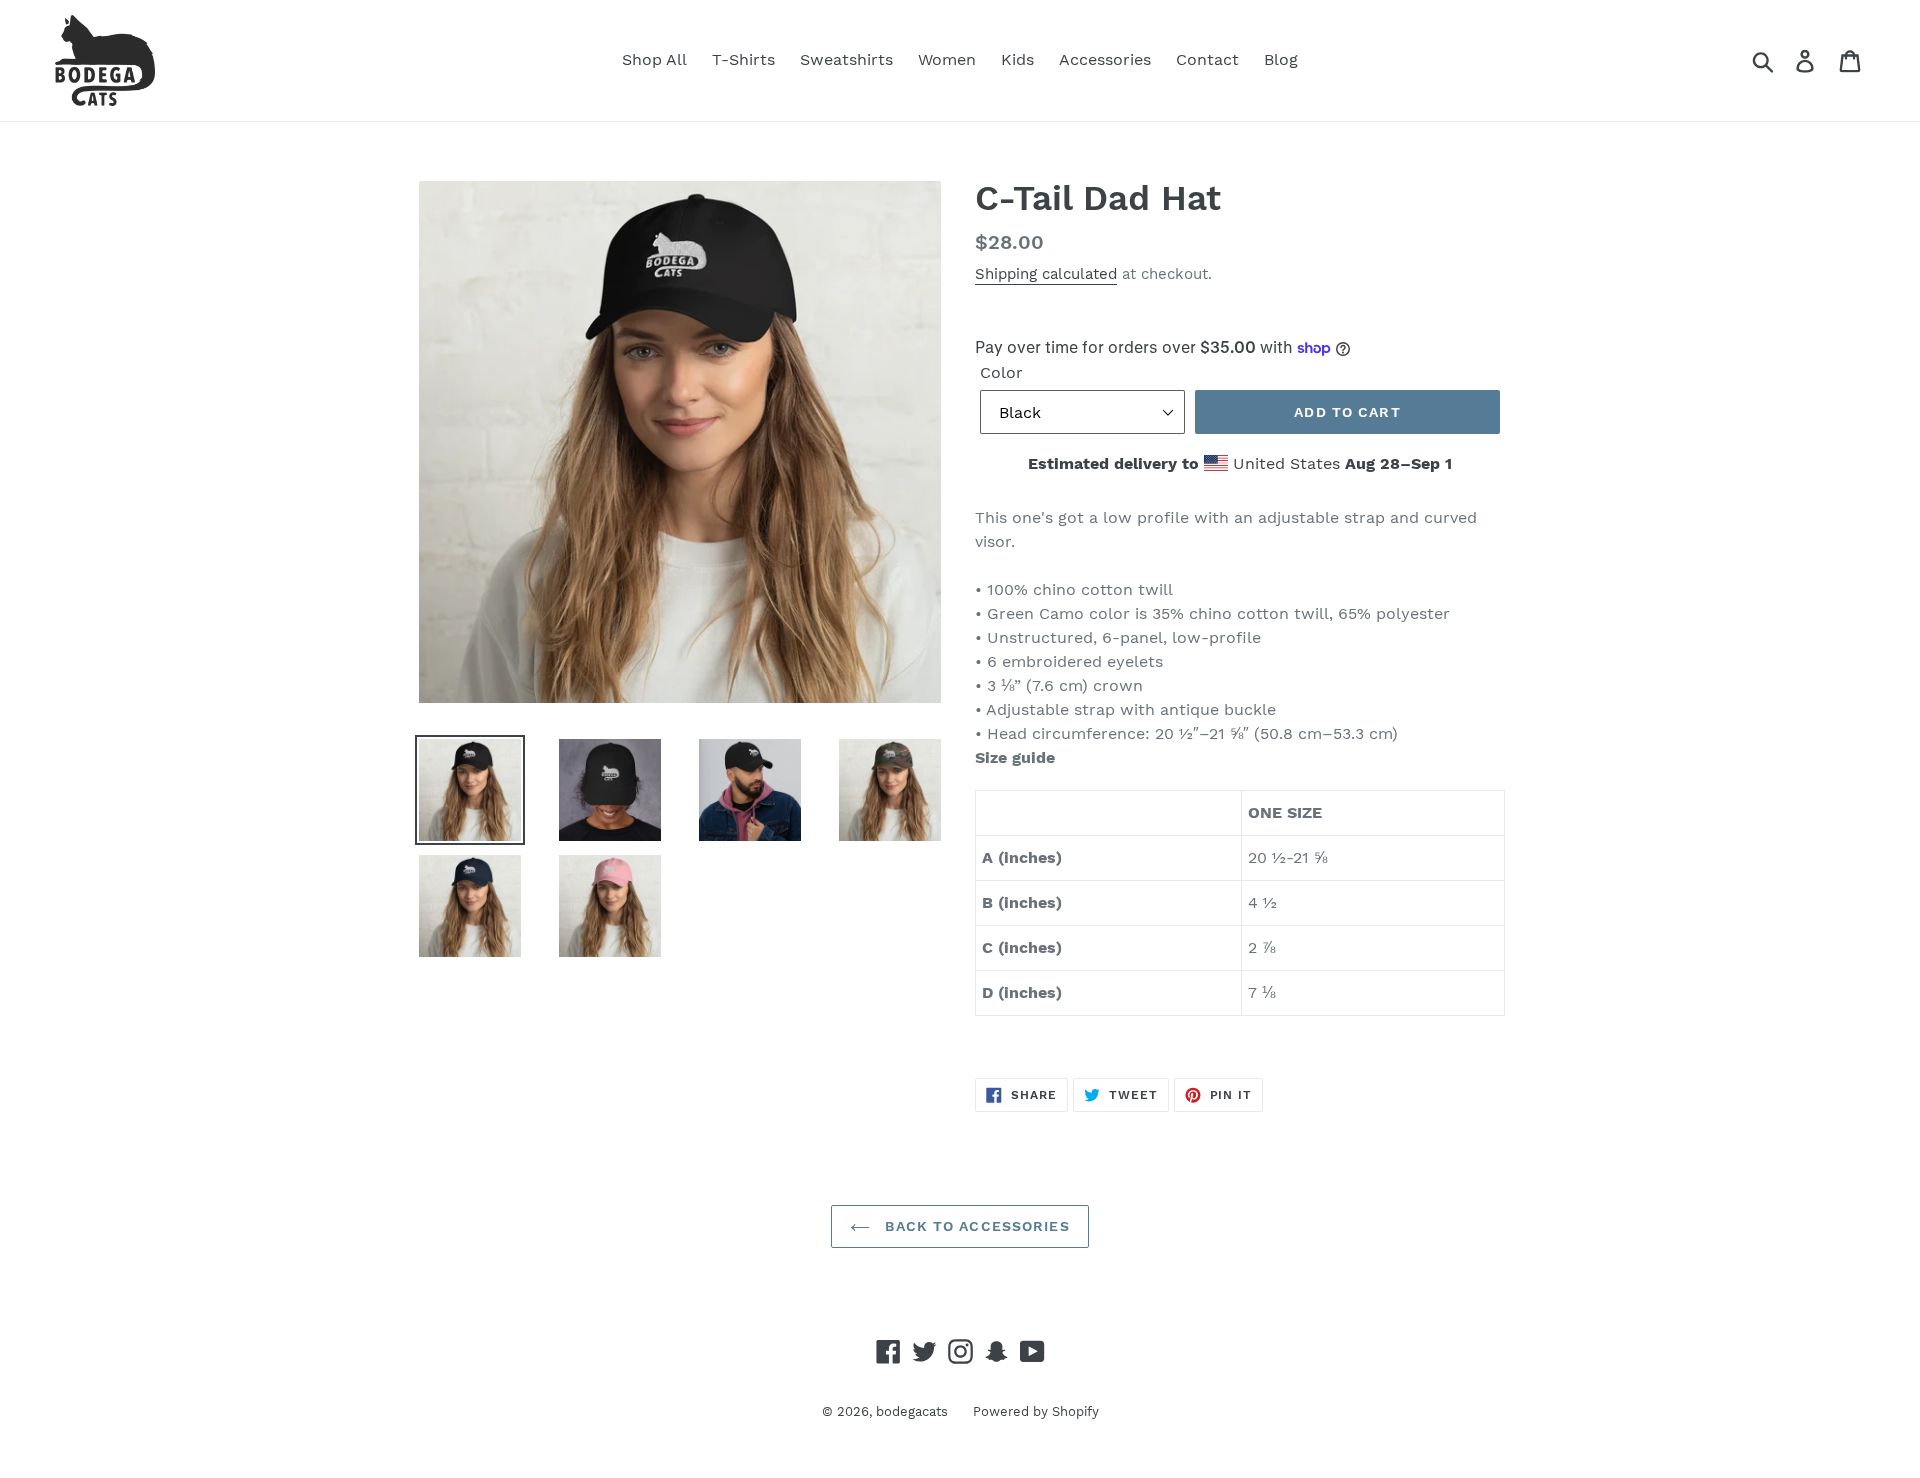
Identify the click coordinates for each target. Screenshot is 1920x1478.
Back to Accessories (974, 1226)
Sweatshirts (846, 59)
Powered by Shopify (1036, 1411)
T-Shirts (743, 59)
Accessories (1105, 59)
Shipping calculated (1046, 274)
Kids (1017, 59)
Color (1001, 372)
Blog (1281, 59)
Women (947, 59)
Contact (1207, 59)
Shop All (654, 59)
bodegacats (912, 1411)
